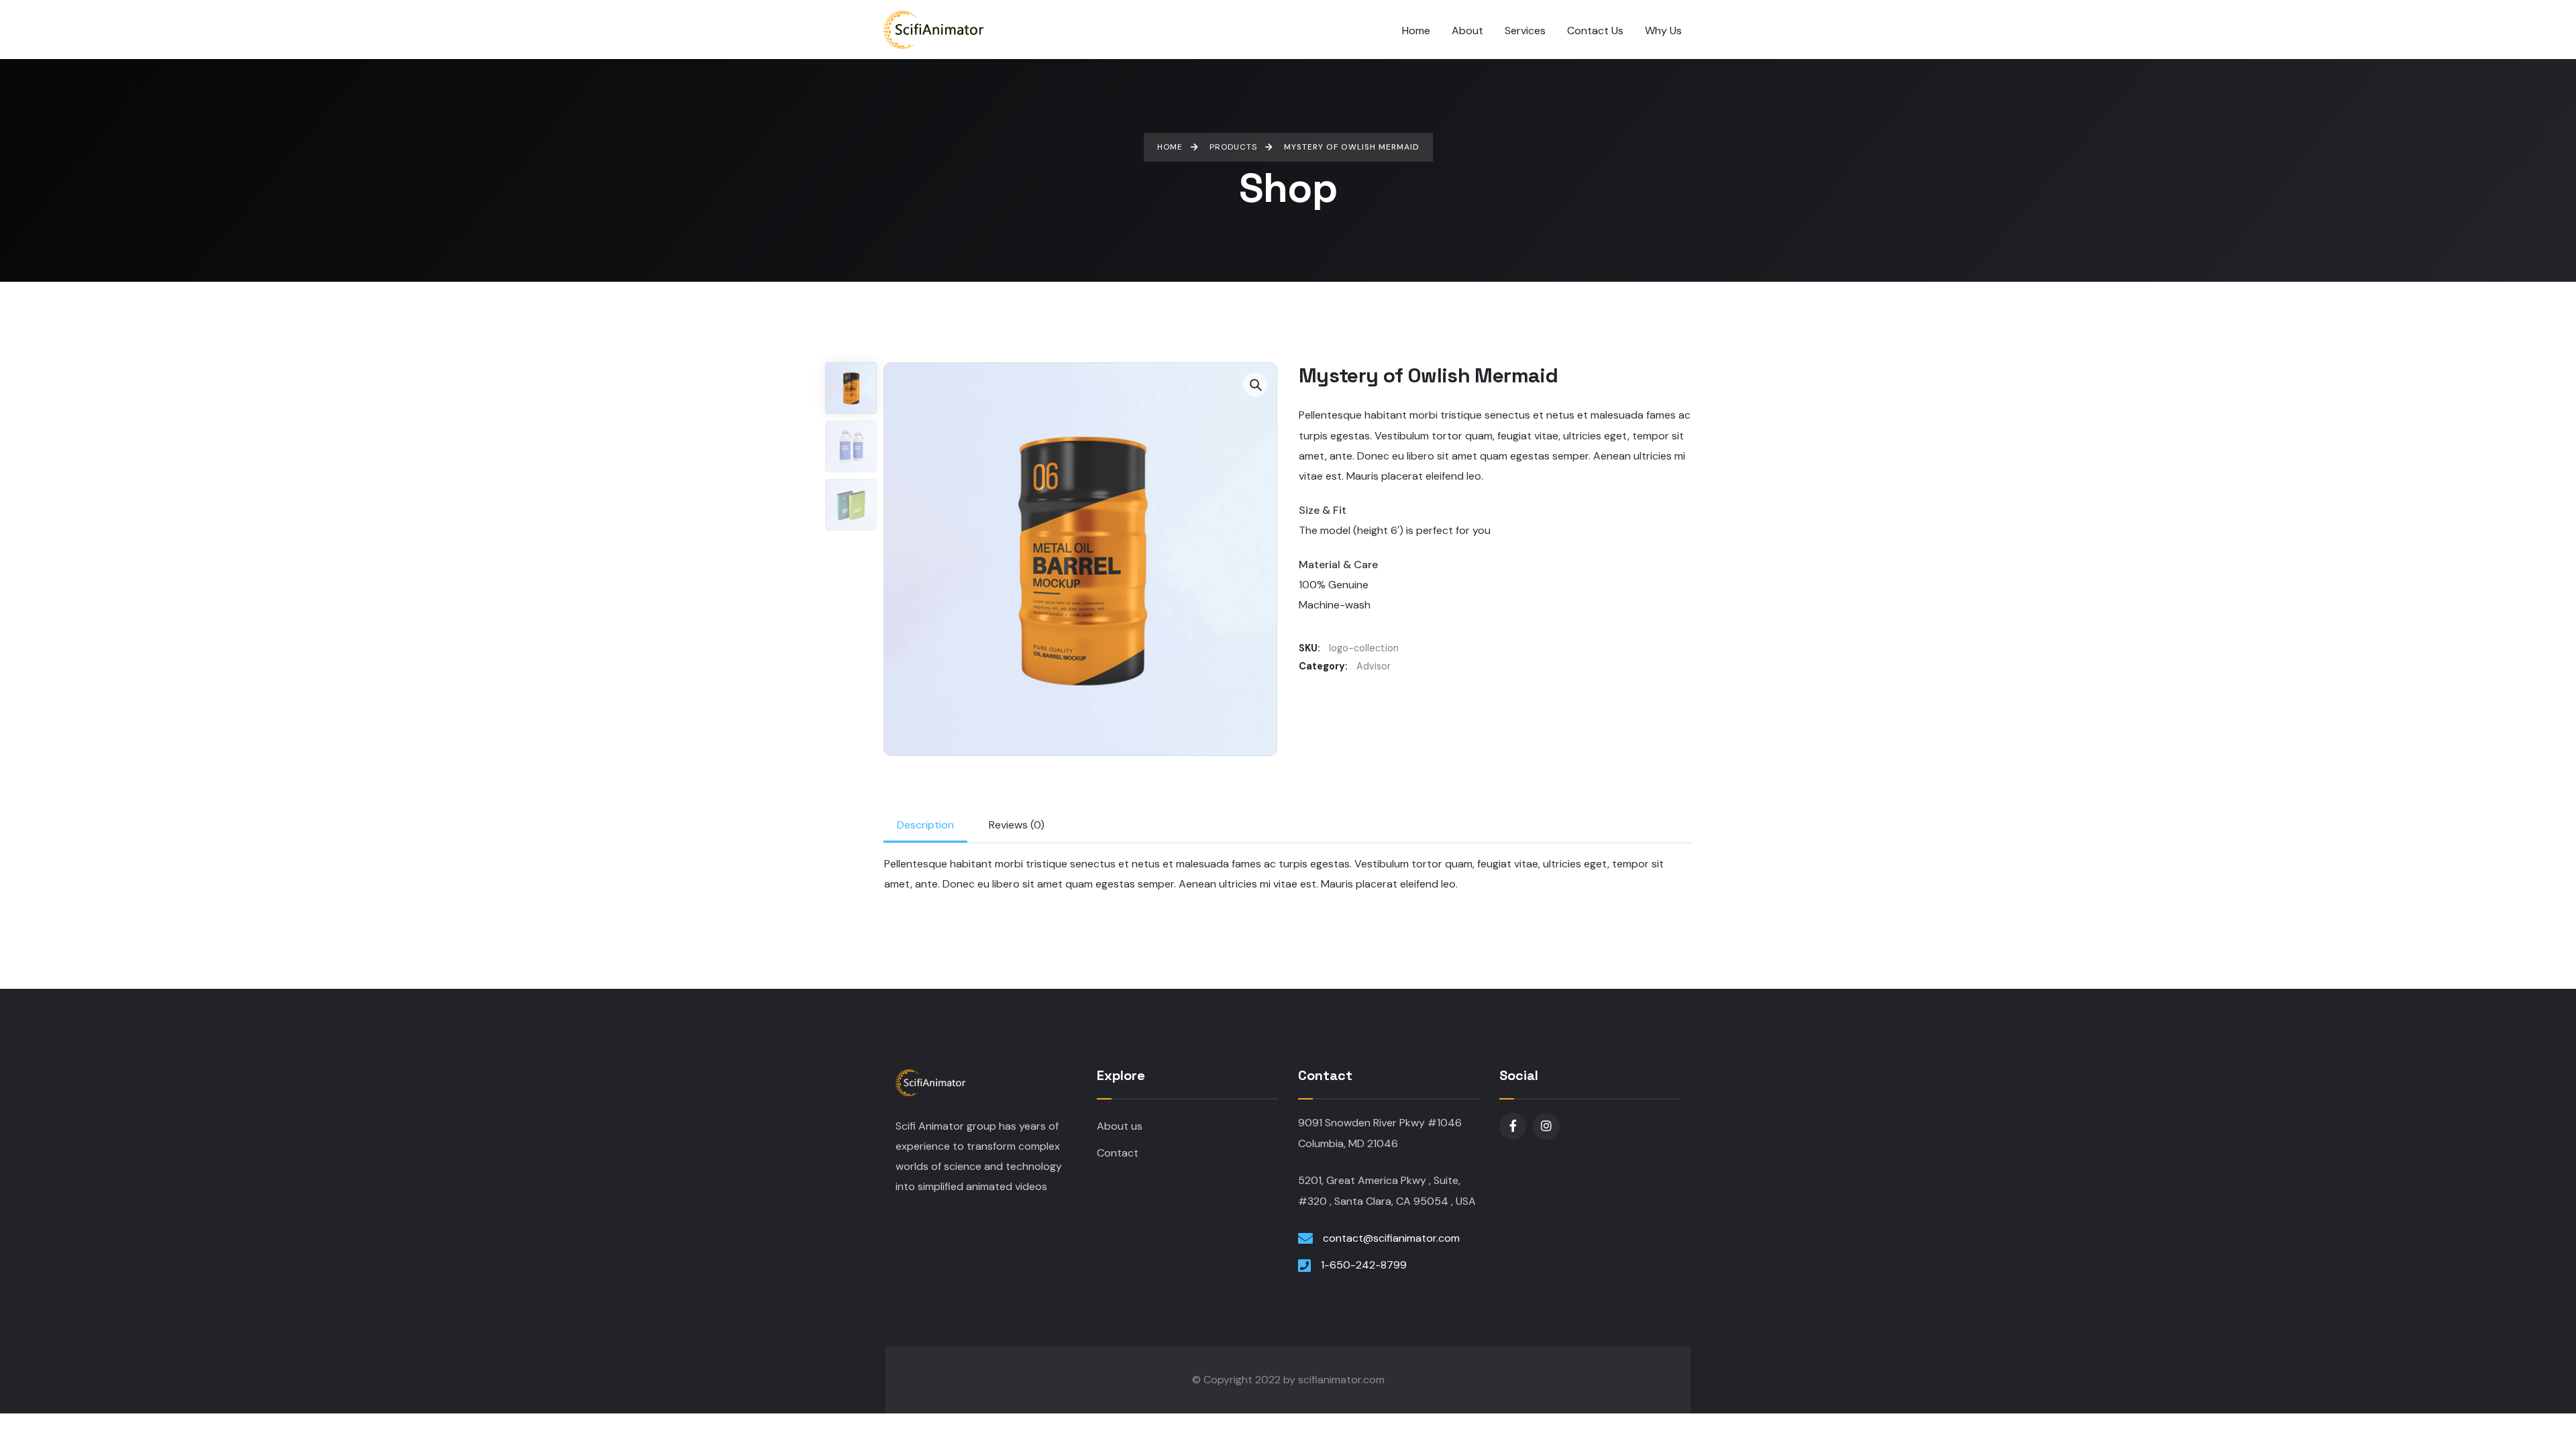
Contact (1118, 1153)
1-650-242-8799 (1364, 1265)
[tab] (925, 825)
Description (925, 825)
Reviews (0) (1017, 825)
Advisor (1374, 666)
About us (1120, 1126)
